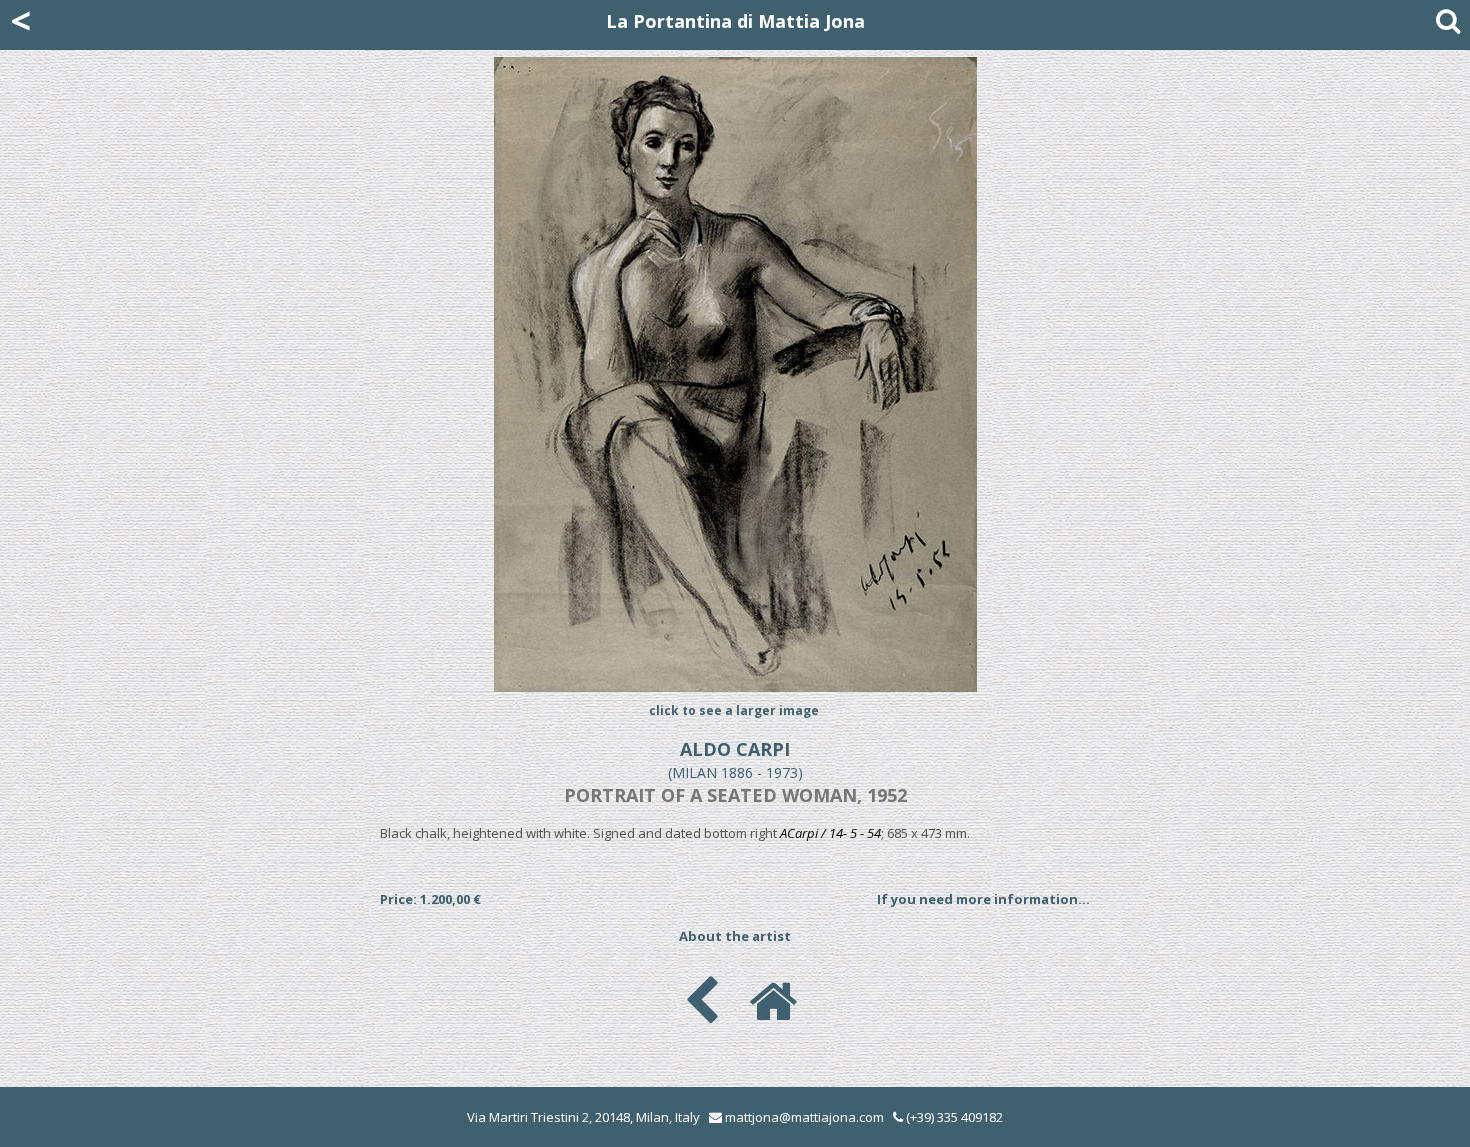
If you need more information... (983, 899)
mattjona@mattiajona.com (804, 1117)
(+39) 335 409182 (953, 1117)
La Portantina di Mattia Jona (735, 21)
